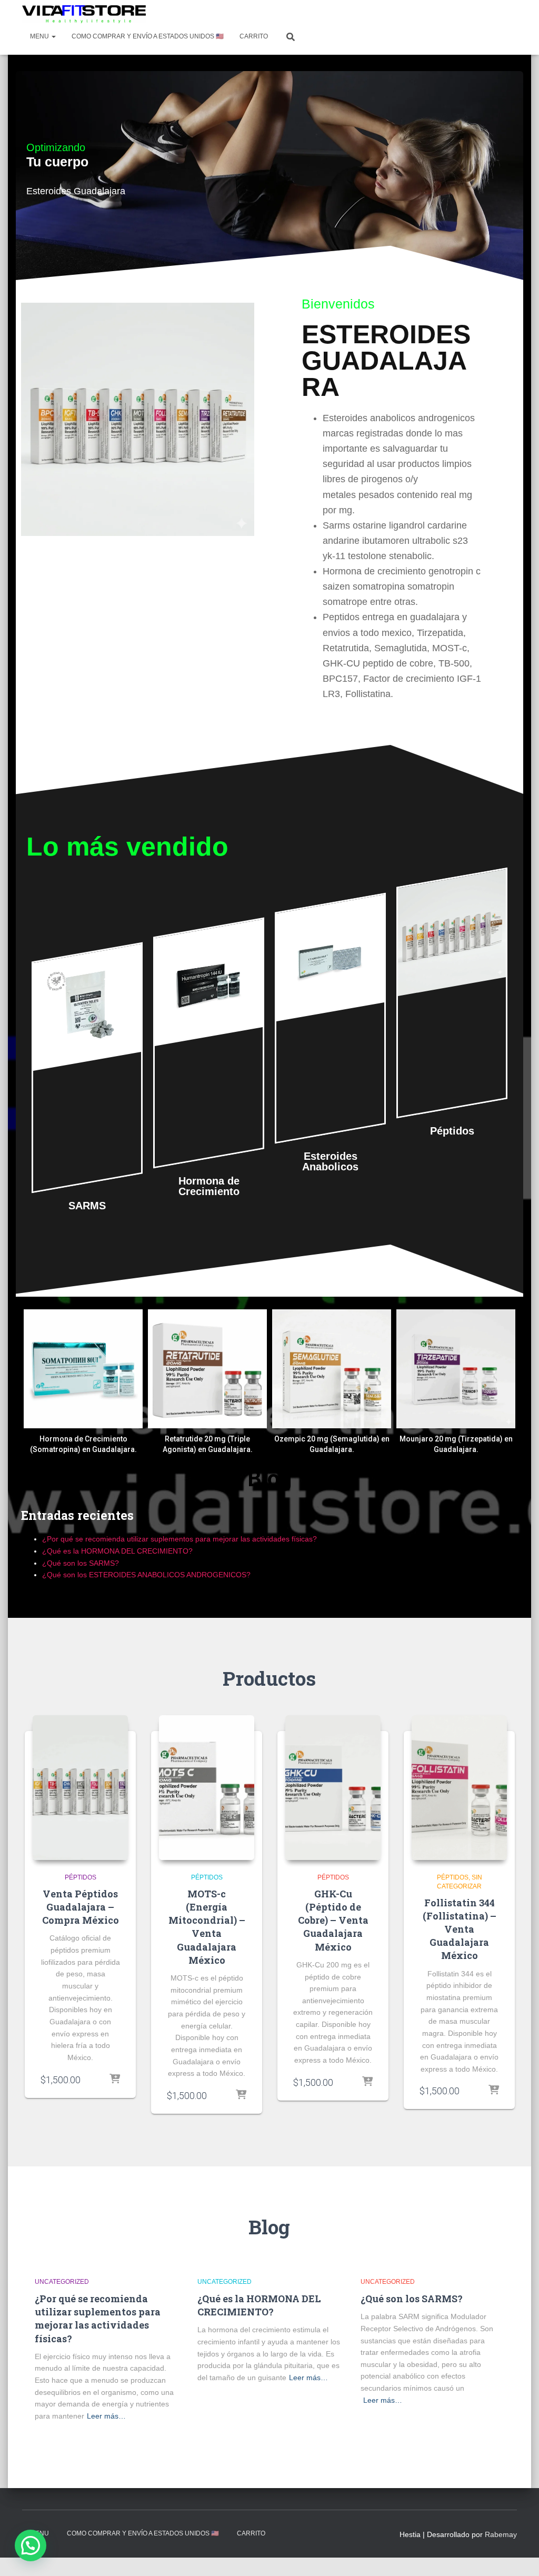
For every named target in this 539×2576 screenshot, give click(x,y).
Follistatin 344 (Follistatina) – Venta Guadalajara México (460, 1929)
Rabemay (501, 2534)
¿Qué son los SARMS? (81, 1563)
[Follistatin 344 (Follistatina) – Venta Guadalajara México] (459, 1788)
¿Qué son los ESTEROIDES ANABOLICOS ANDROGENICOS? (146, 1575)
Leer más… (106, 2416)
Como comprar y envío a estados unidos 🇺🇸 (148, 36)
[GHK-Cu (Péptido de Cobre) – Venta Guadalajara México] (333, 1788)
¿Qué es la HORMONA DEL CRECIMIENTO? (117, 1551)
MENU (40, 36)
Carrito (254, 36)
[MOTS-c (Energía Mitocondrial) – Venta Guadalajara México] (207, 1788)
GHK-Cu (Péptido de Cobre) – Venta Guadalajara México (333, 1920)
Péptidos (81, 1877)
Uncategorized (62, 2282)
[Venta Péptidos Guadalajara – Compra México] (80, 1788)
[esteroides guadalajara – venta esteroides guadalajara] (84, 14)
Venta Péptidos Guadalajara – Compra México (81, 1907)
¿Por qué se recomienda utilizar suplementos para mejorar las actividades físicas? (179, 1539)
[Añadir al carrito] (115, 2080)
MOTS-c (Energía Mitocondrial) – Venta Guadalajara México (207, 1927)
